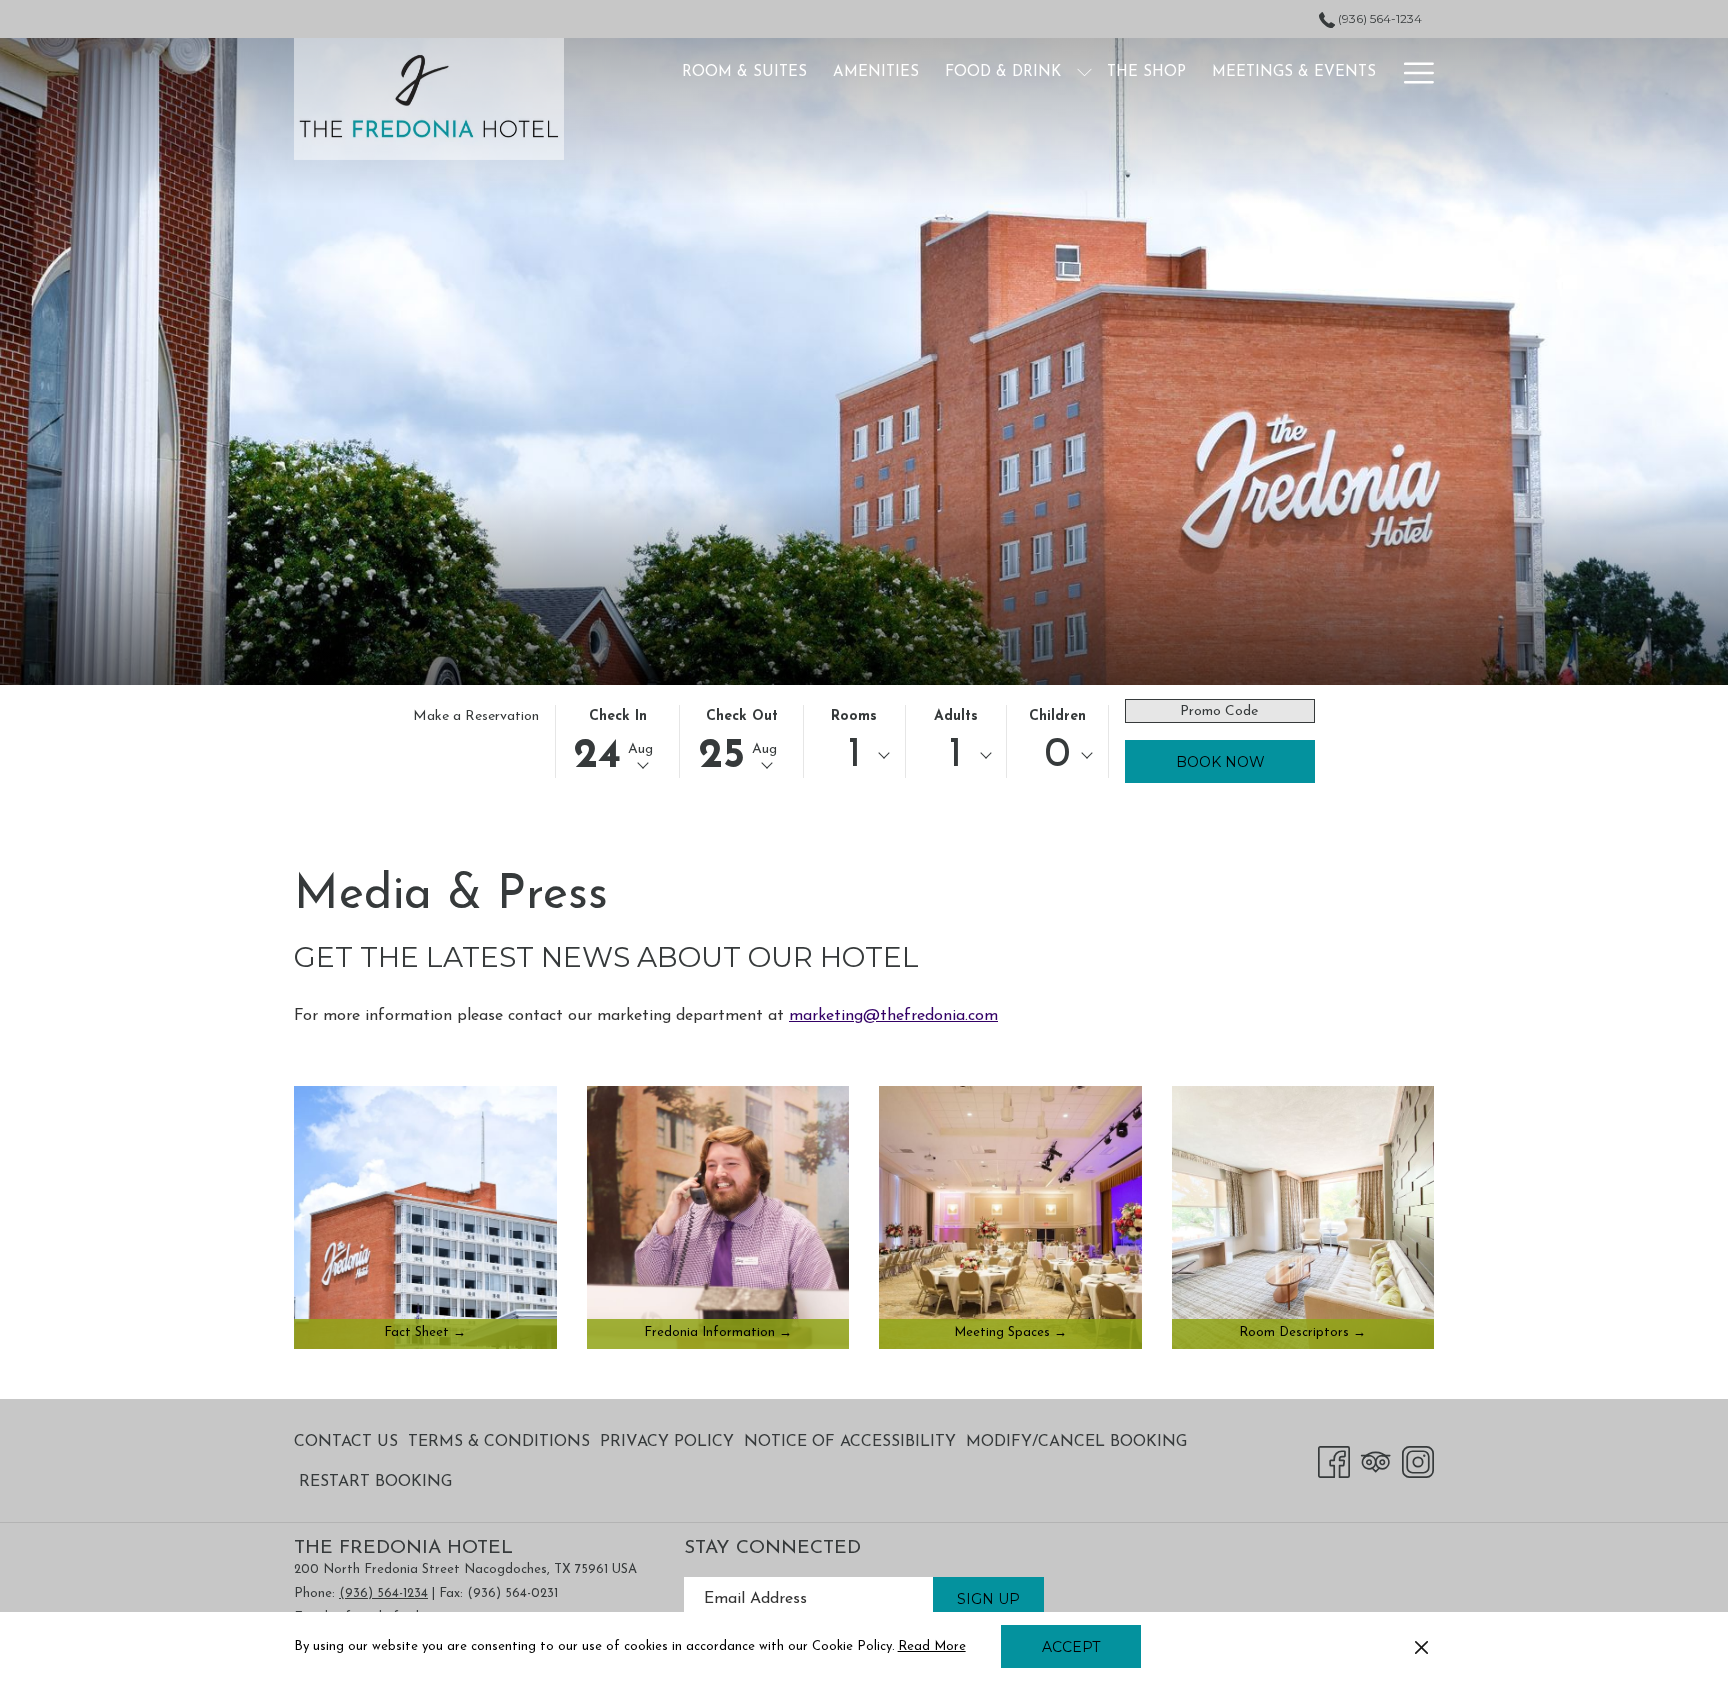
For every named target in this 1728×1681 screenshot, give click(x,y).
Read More (933, 1650)
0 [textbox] (1057, 756)
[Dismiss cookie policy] (1421, 1647)
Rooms (854, 716)
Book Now (1220, 762)
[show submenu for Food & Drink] (1084, 72)
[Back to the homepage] (429, 99)
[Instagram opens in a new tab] (1418, 1460)
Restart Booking (375, 1482)
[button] (618, 741)
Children (1057, 716)
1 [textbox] (854, 756)
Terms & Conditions (499, 1442)
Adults (956, 716)
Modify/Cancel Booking (1076, 1442)
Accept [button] (1071, 1647)
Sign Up (988, 1599)
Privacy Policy (667, 1442)
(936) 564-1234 (1378, 18)
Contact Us (346, 1442)
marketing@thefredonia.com (893, 1016)
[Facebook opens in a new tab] (1334, 1460)
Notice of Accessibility (850, 1442)
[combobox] (854, 756)
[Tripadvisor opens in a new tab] (1376, 1460)
